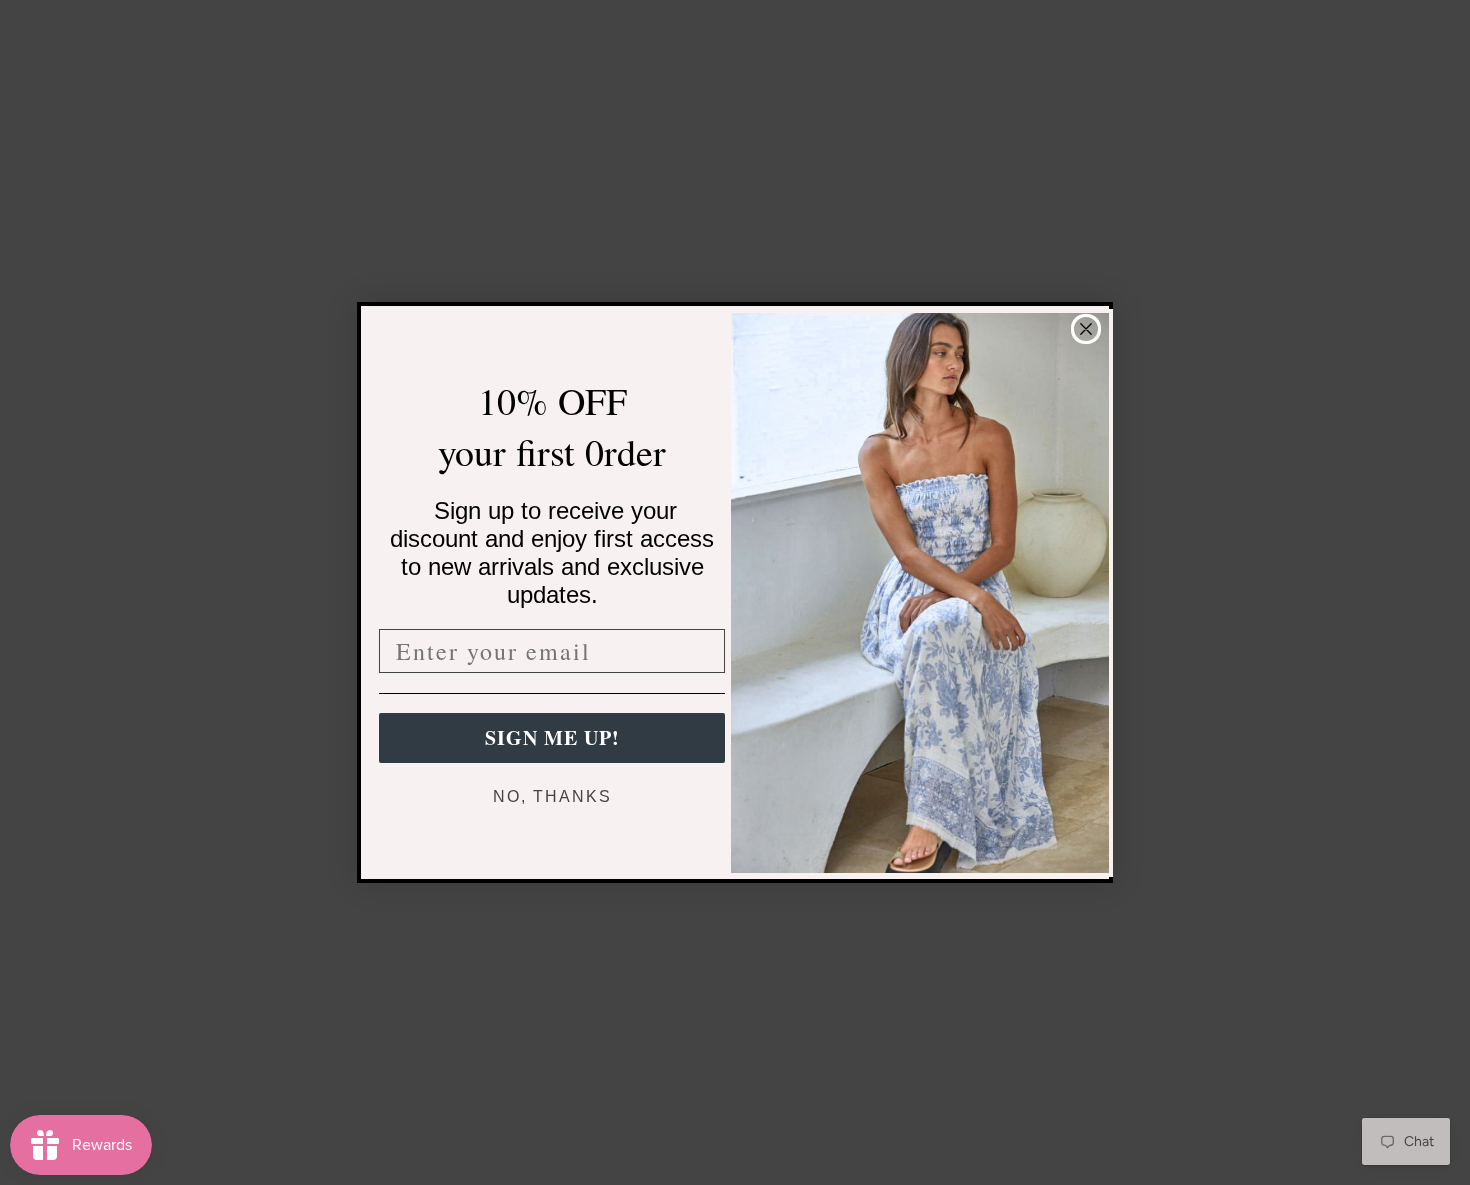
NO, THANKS (552, 796)
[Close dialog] (1086, 329)
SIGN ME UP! (552, 737)
